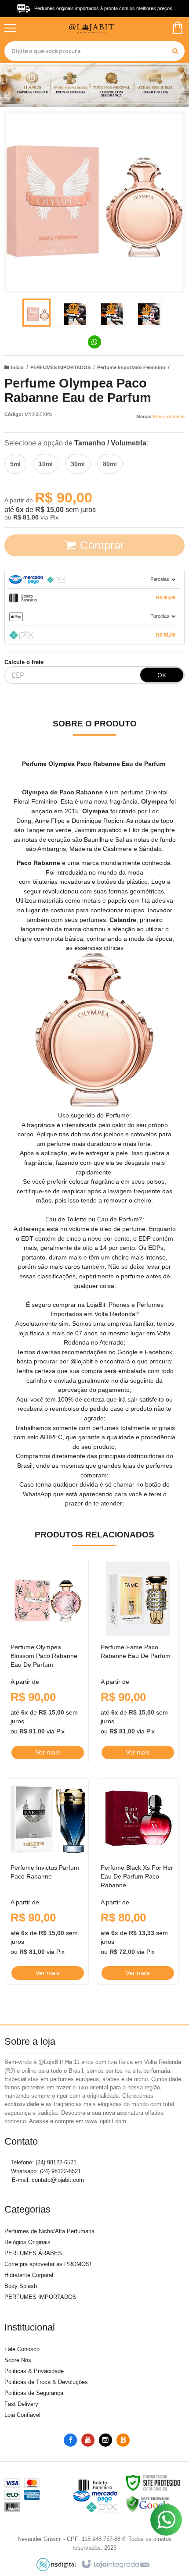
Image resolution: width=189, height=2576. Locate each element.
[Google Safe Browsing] (148, 2504)
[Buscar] (175, 51)
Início (17, 367)
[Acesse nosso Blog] (123, 2440)
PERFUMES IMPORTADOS (60, 367)
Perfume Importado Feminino (131, 367)
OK (162, 675)
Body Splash (21, 2286)
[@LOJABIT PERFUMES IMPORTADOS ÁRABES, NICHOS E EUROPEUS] (93, 28)
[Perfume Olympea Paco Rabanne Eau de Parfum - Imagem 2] (73, 313)
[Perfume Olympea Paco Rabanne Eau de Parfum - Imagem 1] (36, 313)
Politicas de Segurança (34, 2393)
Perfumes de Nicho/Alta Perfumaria (49, 2231)
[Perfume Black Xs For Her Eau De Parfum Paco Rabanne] (138, 1881)
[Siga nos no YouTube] (88, 2440)
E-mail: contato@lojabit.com (47, 2180)
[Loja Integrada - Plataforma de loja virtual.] (115, 2565)
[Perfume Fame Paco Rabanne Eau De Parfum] (138, 1661)
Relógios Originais (27, 2242)
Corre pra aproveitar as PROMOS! (48, 2264)
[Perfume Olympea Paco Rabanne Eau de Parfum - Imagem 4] (147, 313)
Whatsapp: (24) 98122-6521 (45, 2171)
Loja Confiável (22, 2415)
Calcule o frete (24, 662)
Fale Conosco (22, 2349)
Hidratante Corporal (29, 2275)
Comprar (102, 545)
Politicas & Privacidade (34, 2371)
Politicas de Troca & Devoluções (46, 2382)
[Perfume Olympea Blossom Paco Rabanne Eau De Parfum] (48, 1661)
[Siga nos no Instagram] (105, 2440)
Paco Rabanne (169, 416)
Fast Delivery (21, 2404)
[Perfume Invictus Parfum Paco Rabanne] (48, 1881)
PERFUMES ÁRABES (33, 2253)
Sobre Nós (18, 2360)
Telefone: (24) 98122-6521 (43, 2162)
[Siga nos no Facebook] (70, 2440)
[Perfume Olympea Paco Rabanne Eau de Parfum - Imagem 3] (110, 313)
